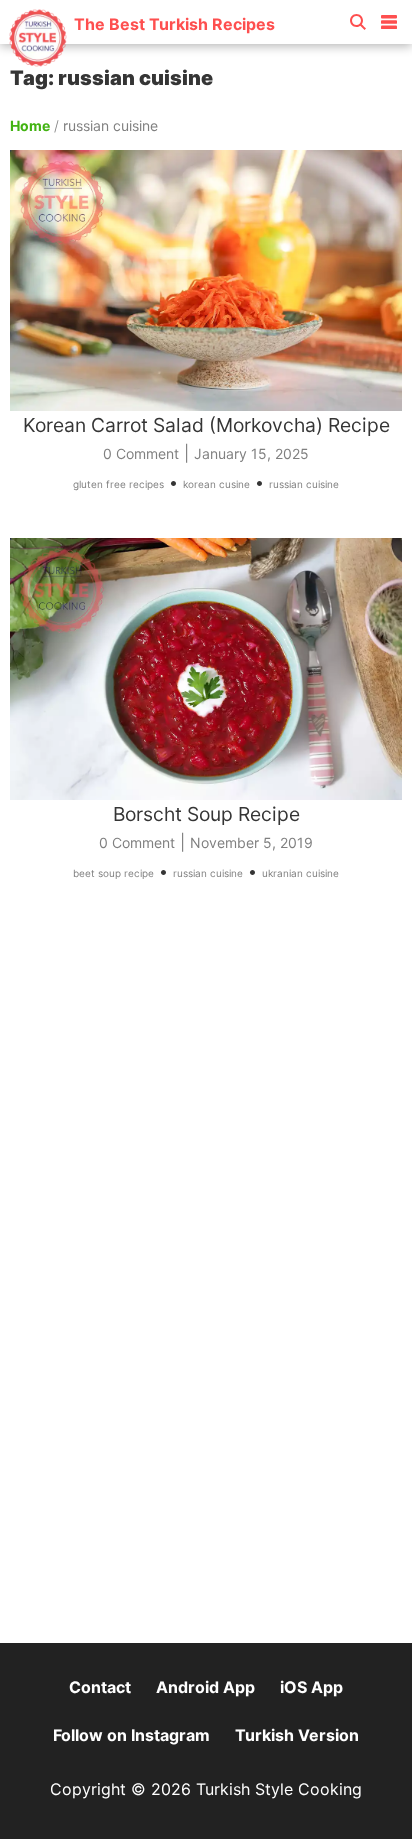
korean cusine (216, 484)
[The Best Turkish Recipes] (141, 59)
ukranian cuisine (300, 873)
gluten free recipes (118, 484)
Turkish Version (297, 1735)
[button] (389, 18)
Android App (205, 1687)
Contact (100, 1687)
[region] (206, 1097)
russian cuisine (304, 484)
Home (30, 125)
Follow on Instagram (131, 1735)
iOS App (311, 1687)
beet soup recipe (113, 873)
